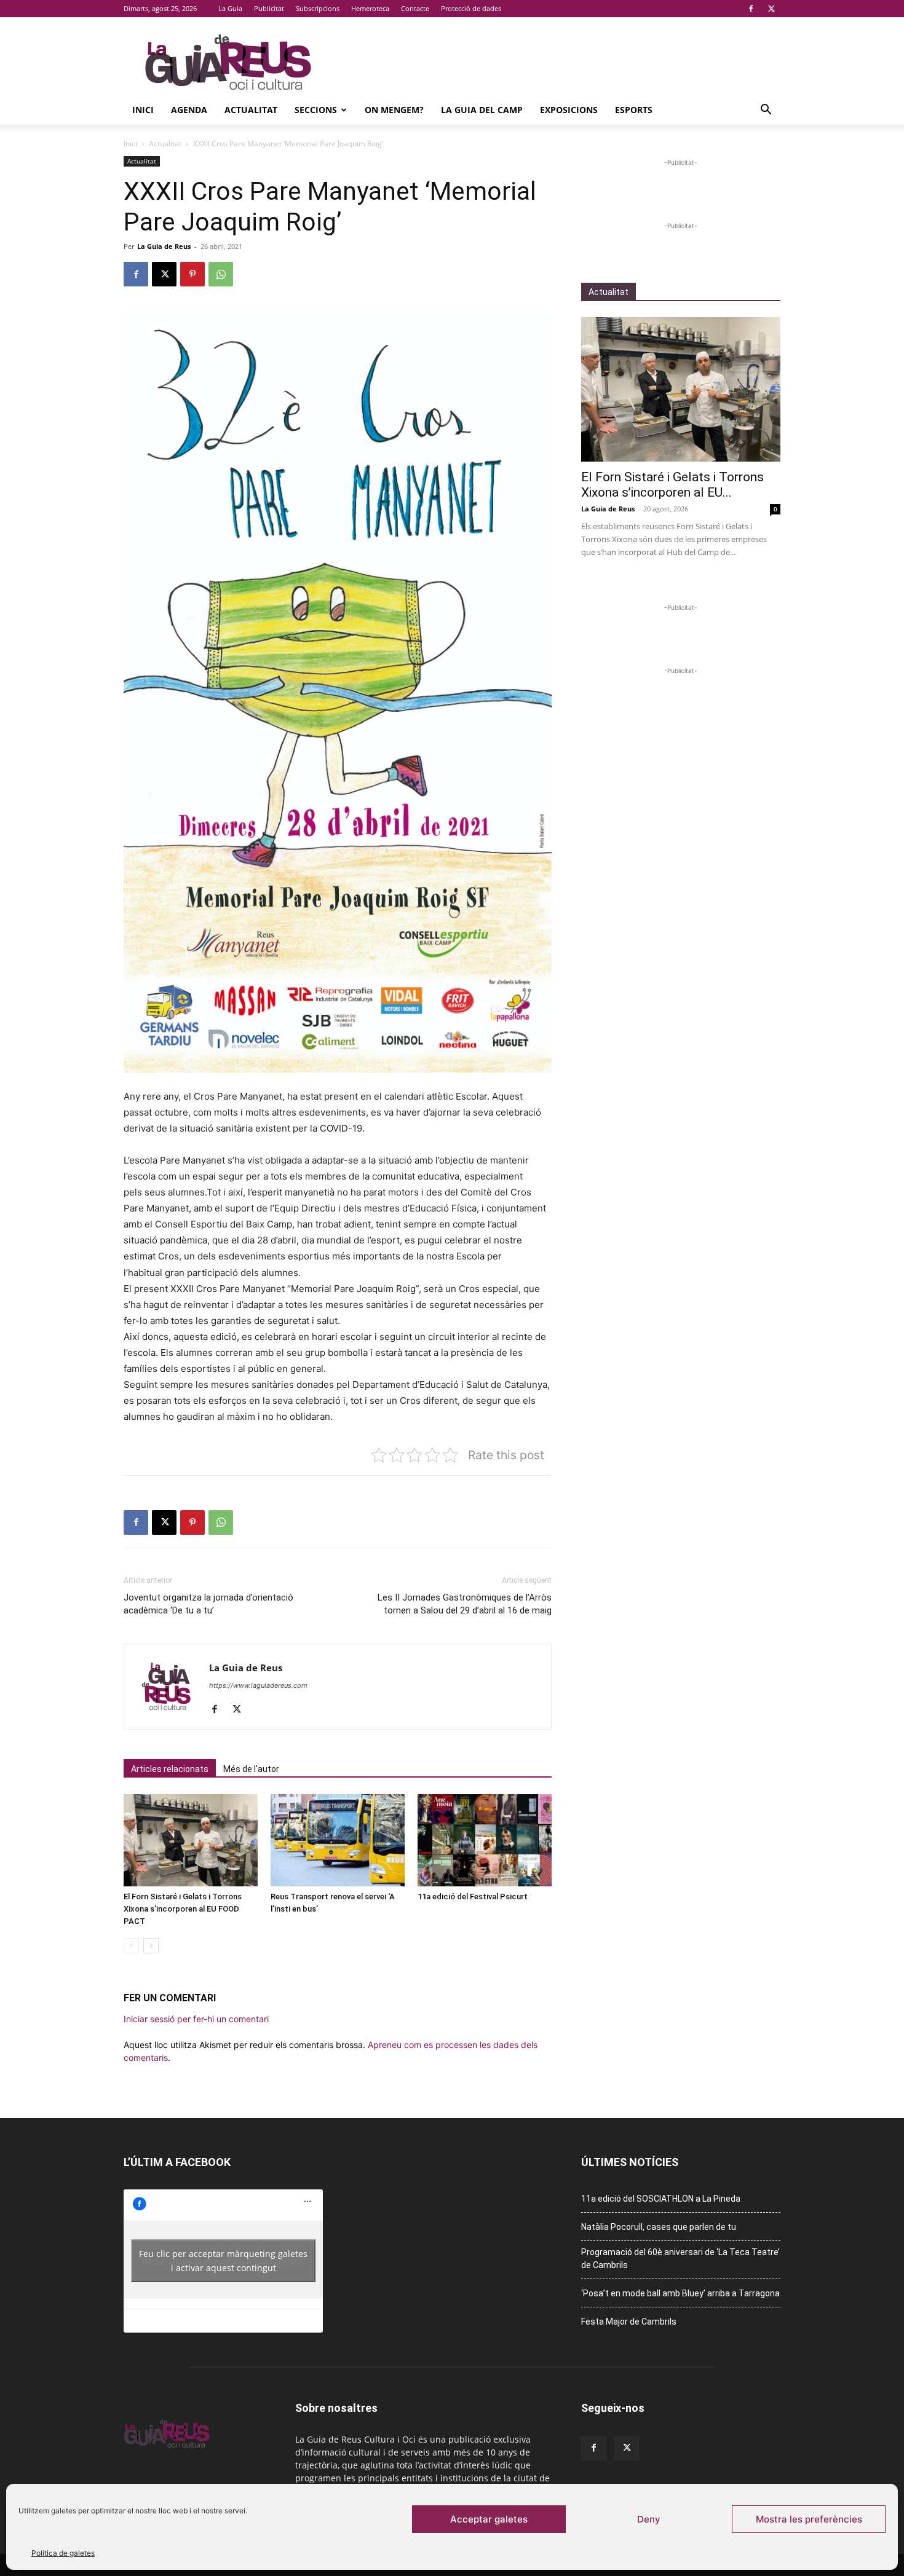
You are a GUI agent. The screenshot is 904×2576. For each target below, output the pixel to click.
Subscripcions (318, 8)
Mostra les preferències (809, 2519)
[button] (766, 111)
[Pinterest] (192, 274)
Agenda (189, 110)
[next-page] (151, 1946)
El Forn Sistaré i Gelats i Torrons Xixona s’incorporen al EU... (672, 485)
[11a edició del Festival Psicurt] (485, 1840)
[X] (771, 9)
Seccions (316, 110)
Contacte (415, 8)
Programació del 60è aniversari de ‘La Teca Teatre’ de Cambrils (680, 2259)
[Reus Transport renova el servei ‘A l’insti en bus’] (338, 1840)
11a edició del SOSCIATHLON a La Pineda (661, 2199)
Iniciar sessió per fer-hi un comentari (196, 2019)
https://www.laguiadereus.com (258, 1685)
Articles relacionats (170, 1769)
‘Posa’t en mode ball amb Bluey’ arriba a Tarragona (680, 2293)
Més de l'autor (251, 1769)
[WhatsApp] (221, 274)
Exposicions (569, 110)
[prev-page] (131, 1946)
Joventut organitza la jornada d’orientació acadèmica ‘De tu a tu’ (208, 1604)
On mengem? (394, 110)
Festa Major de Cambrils (629, 2322)
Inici (143, 110)
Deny (649, 2519)
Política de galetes (63, 2553)
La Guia (230, 8)
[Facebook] (751, 9)
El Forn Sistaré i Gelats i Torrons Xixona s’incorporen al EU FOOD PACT (183, 1909)
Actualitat (251, 110)
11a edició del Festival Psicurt (473, 1897)
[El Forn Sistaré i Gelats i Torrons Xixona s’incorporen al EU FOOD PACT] (191, 1840)
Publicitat (269, 8)
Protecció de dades (471, 8)
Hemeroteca (370, 8)
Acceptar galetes (489, 2519)
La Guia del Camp (482, 110)
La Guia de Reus (164, 246)
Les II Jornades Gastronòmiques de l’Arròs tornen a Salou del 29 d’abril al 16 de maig (465, 1604)
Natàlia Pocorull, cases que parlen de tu (659, 2227)
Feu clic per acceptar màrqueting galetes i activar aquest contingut (223, 2261)
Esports (634, 110)
